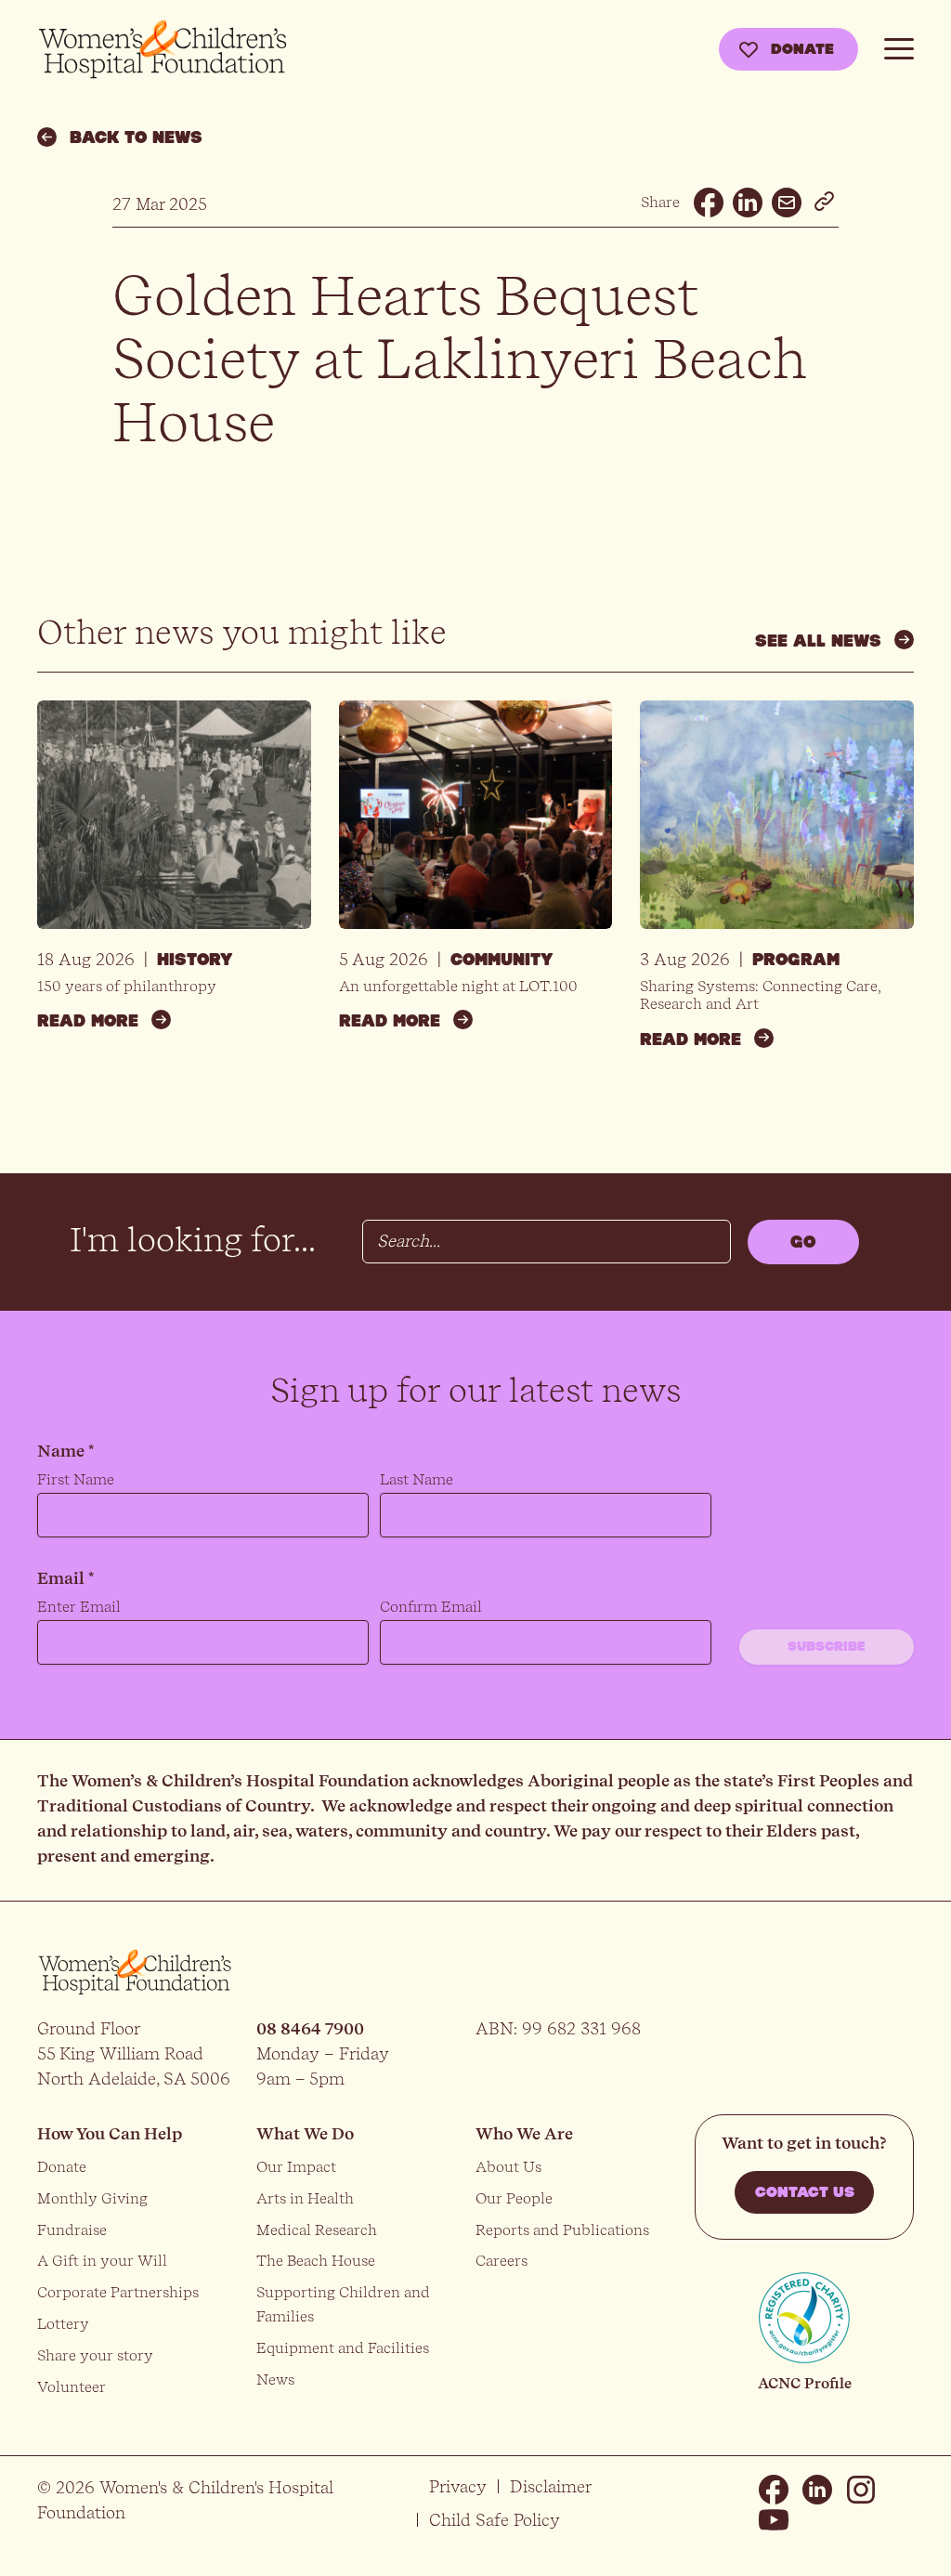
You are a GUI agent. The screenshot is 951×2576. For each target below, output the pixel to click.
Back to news (136, 137)
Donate (802, 49)
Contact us (805, 2192)
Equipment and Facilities (343, 2348)
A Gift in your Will (102, 2261)
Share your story (95, 2355)
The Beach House (316, 2261)
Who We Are (524, 2133)
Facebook (774, 2490)
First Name (76, 1479)
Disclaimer (551, 2486)
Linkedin (817, 2490)
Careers (502, 2261)
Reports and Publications (562, 2230)
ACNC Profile (805, 2383)
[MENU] (899, 46)
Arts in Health (305, 2198)
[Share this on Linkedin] (748, 203)
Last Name (417, 1479)
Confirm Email (431, 1607)
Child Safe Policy (495, 2520)
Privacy (458, 2486)
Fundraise (72, 2230)
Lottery (63, 2324)
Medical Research (317, 2230)
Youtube (774, 2519)
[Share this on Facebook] (709, 203)
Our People (514, 2198)
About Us (508, 2167)
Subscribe (827, 1647)
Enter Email (79, 1607)
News (275, 2380)
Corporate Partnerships (118, 2292)
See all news (818, 641)
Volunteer (72, 2387)
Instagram (861, 2490)
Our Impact (296, 2167)
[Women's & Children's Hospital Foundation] (163, 50)
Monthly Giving (92, 2198)
